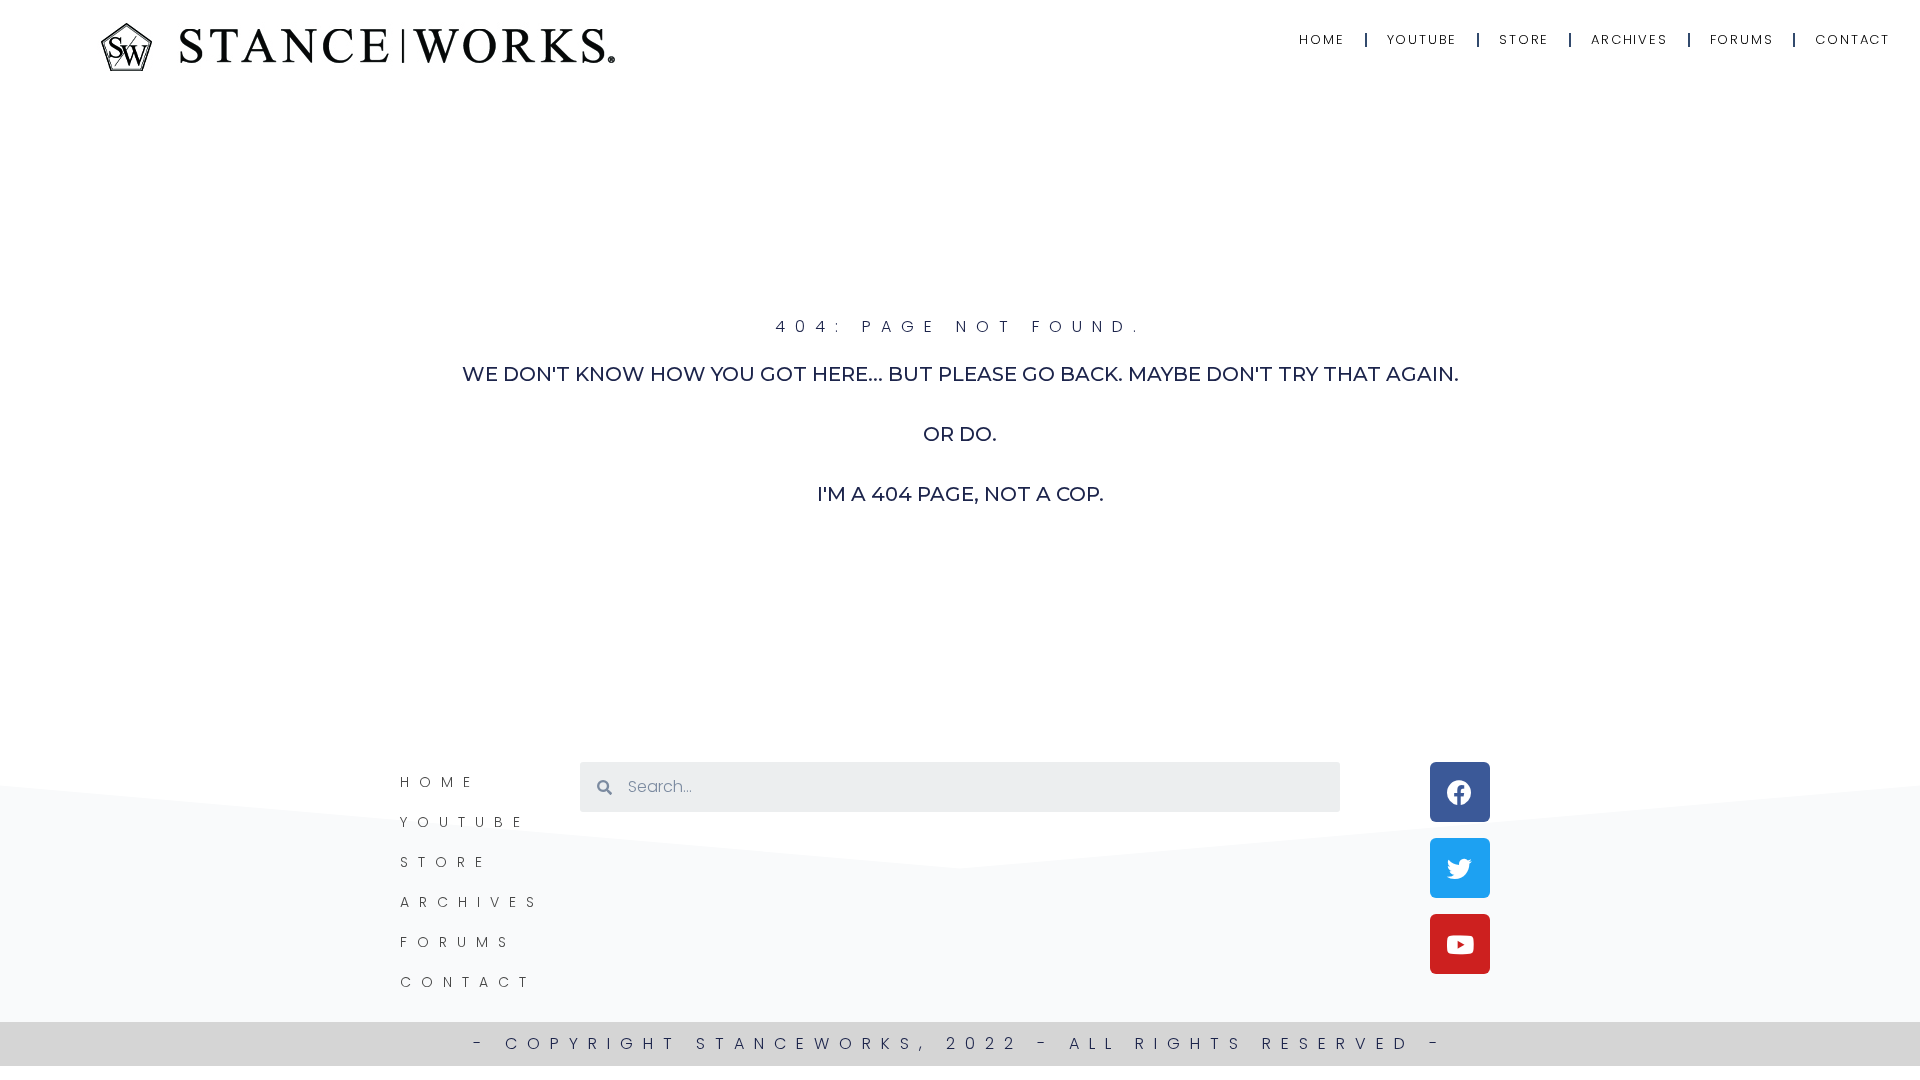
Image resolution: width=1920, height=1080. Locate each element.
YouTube (1422, 39)
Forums (1742, 39)
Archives (1629, 39)
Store (1524, 39)
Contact (1852, 39)
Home (1321, 39)
